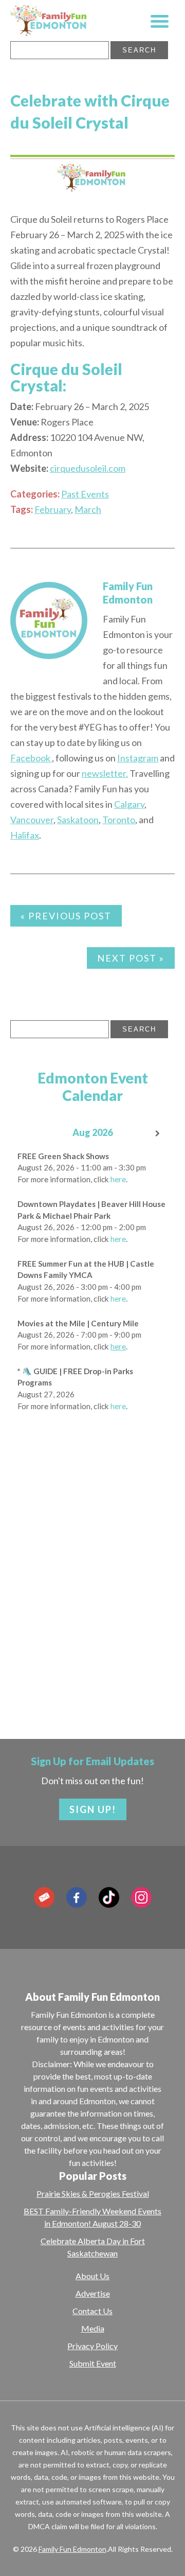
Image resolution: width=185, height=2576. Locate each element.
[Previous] (27, 1134)
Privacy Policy (92, 2346)
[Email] (44, 1897)
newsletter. (105, 773)
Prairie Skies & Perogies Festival (93, 2193)
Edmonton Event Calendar (93, 1087)
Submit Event (93, 2363)
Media (93, 2328)
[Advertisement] (92, 1605)
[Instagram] (141, 1897)
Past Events (85, 494)
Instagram (138, 758)
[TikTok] (109, 1897)
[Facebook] (77, 1897)
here (118, 1179)
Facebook (31, 758)
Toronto (119, 820)
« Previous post (66, 916)
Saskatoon (78, 820)
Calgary (129, 804)
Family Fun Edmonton (72, 2549)
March (88, 509)
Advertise (93, 2293)
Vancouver (32, 820)
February (53, 509)
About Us (92, 2276)
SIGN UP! (93, 1809)
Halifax (25, 835)
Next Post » (131, 958)
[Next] (158, 1134)
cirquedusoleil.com (88, 468)
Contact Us (92, 2311)
